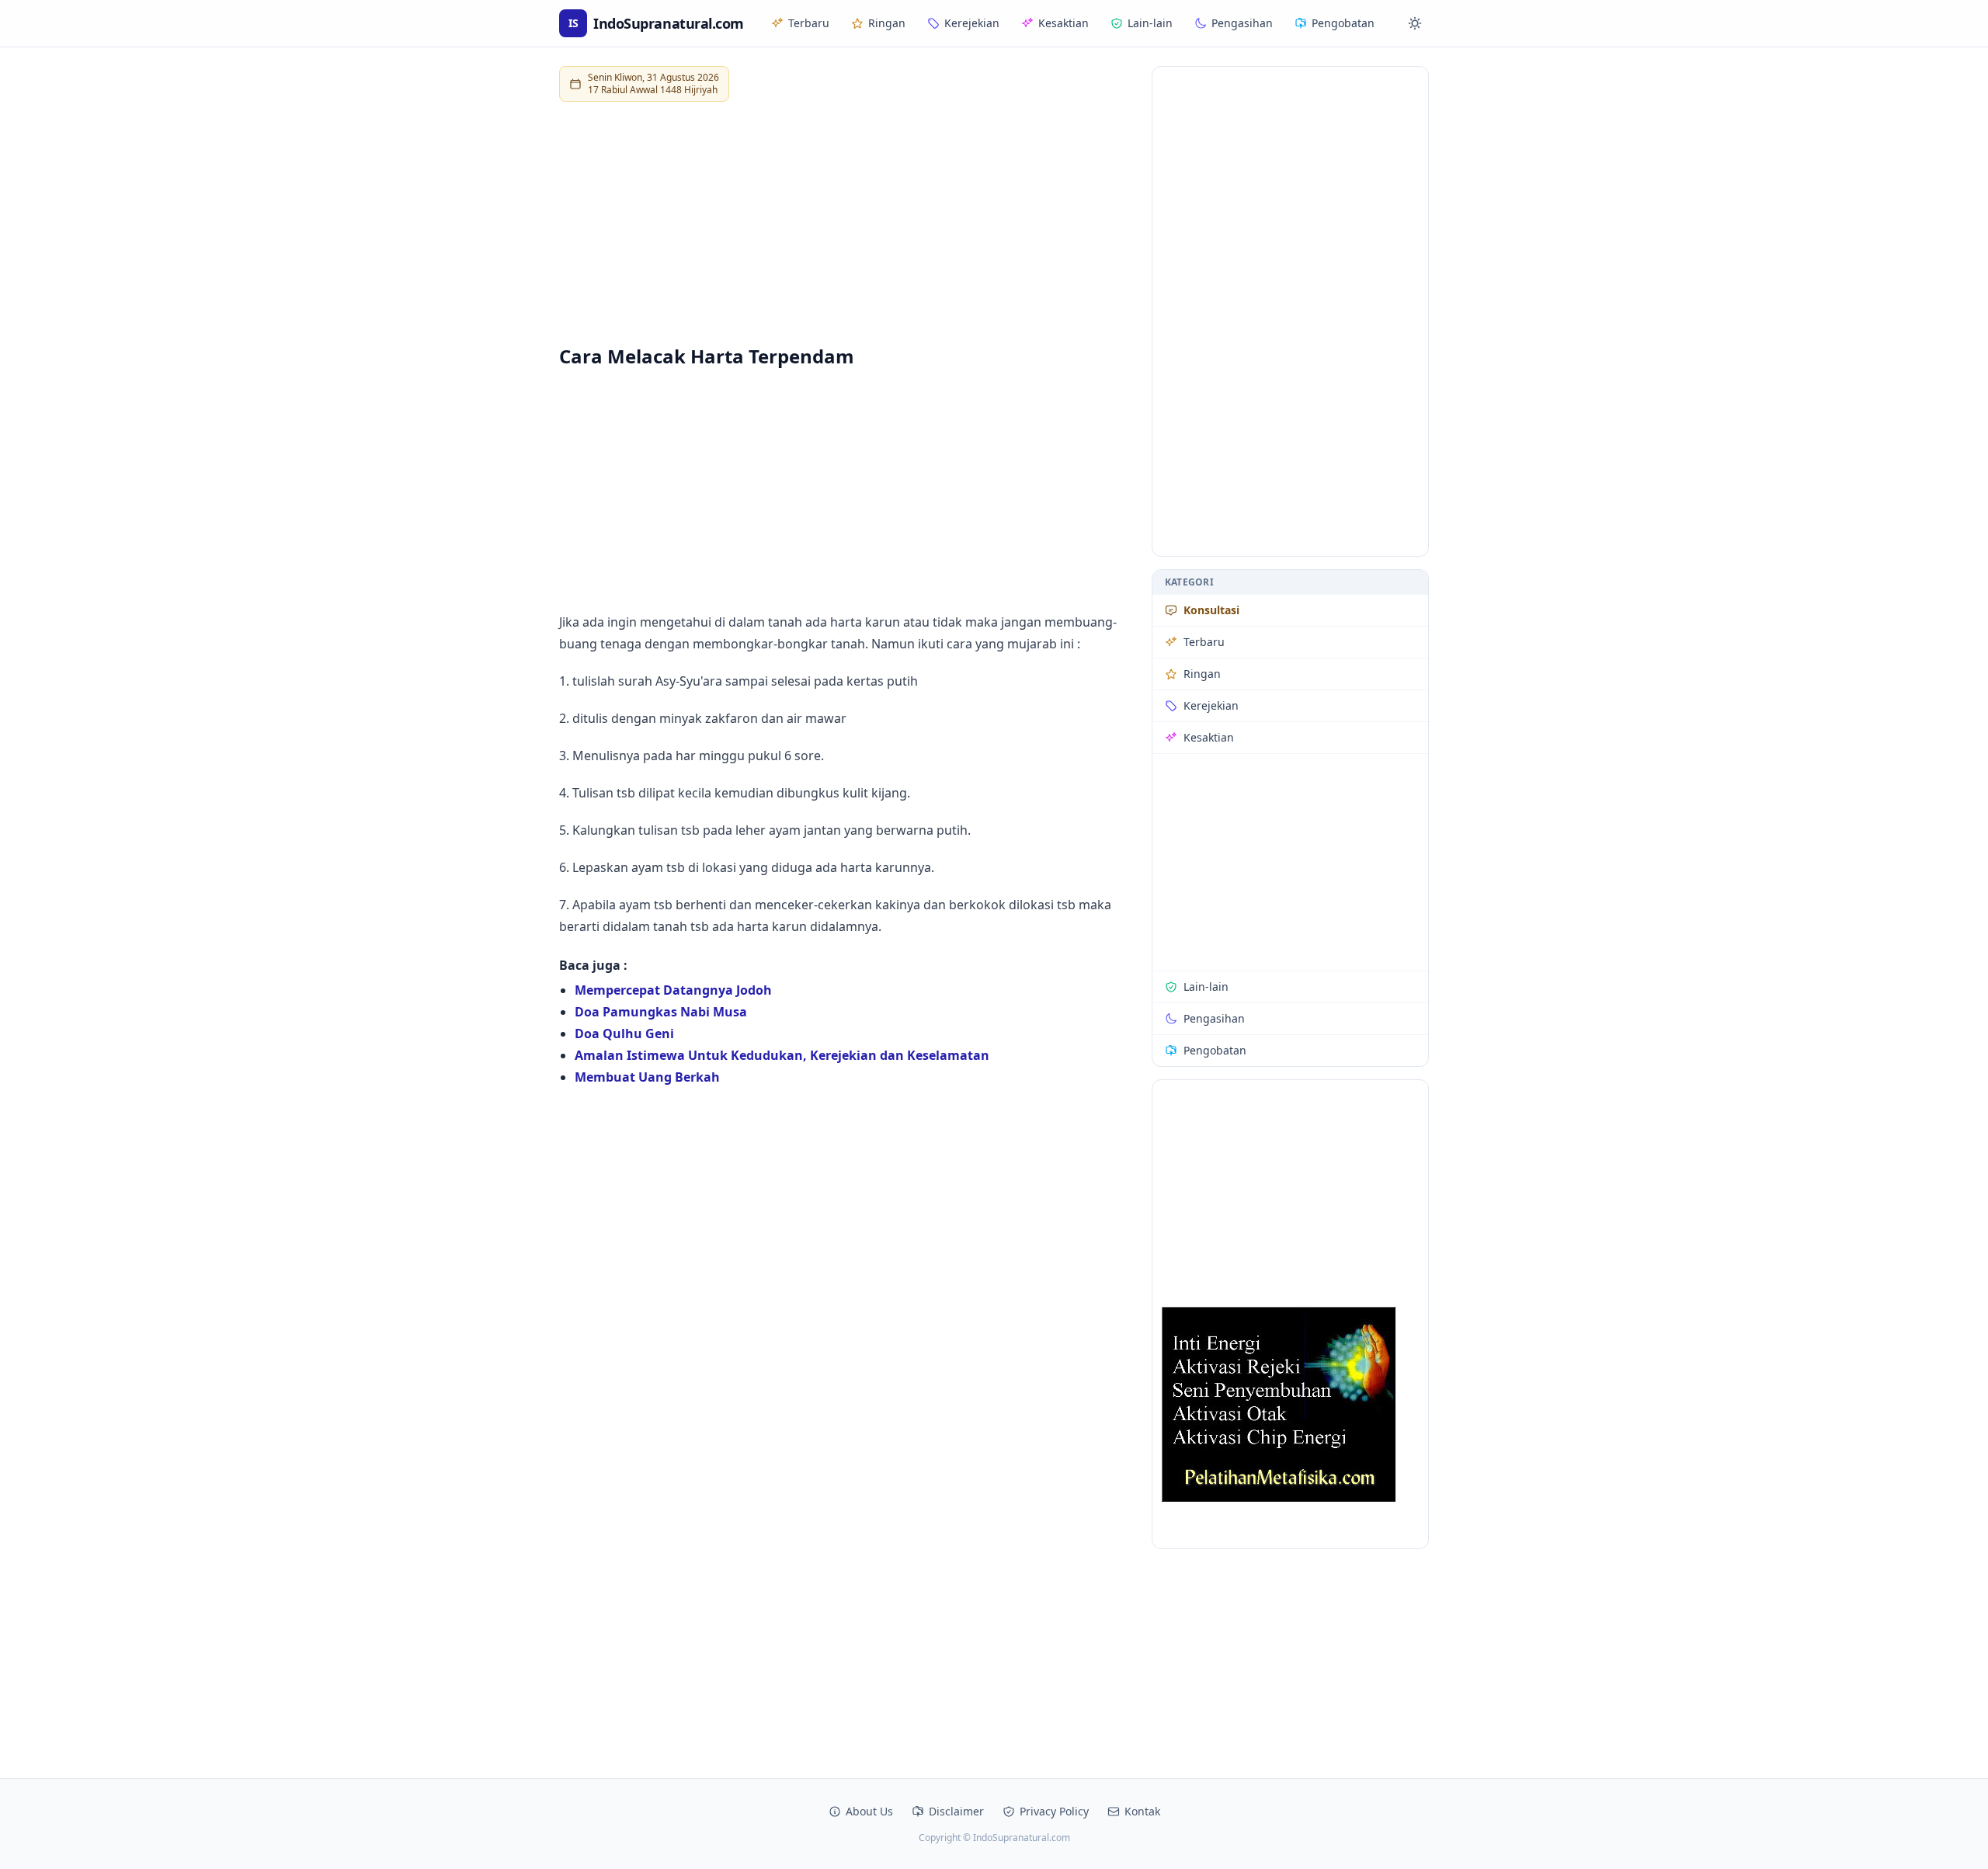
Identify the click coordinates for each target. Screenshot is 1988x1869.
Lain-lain (1150, 23)
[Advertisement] (846, 223)
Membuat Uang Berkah (647, 1077)
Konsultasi (1211, 610)
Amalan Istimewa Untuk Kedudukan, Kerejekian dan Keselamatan (782, 1055)
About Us (869, 1811)
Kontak (1142, 1811)
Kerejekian (972, 23)
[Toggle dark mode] (1415, 23)
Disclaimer (956, 1811)
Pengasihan (1242, 23)
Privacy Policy (1054, 1811)
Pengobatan (1343, 23)
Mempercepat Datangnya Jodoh (673, 990)
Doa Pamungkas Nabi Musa (661, 1012)
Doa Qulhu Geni (624, 1034)
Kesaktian (1064, 23)
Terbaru (809, 23)
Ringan (887, 23)
